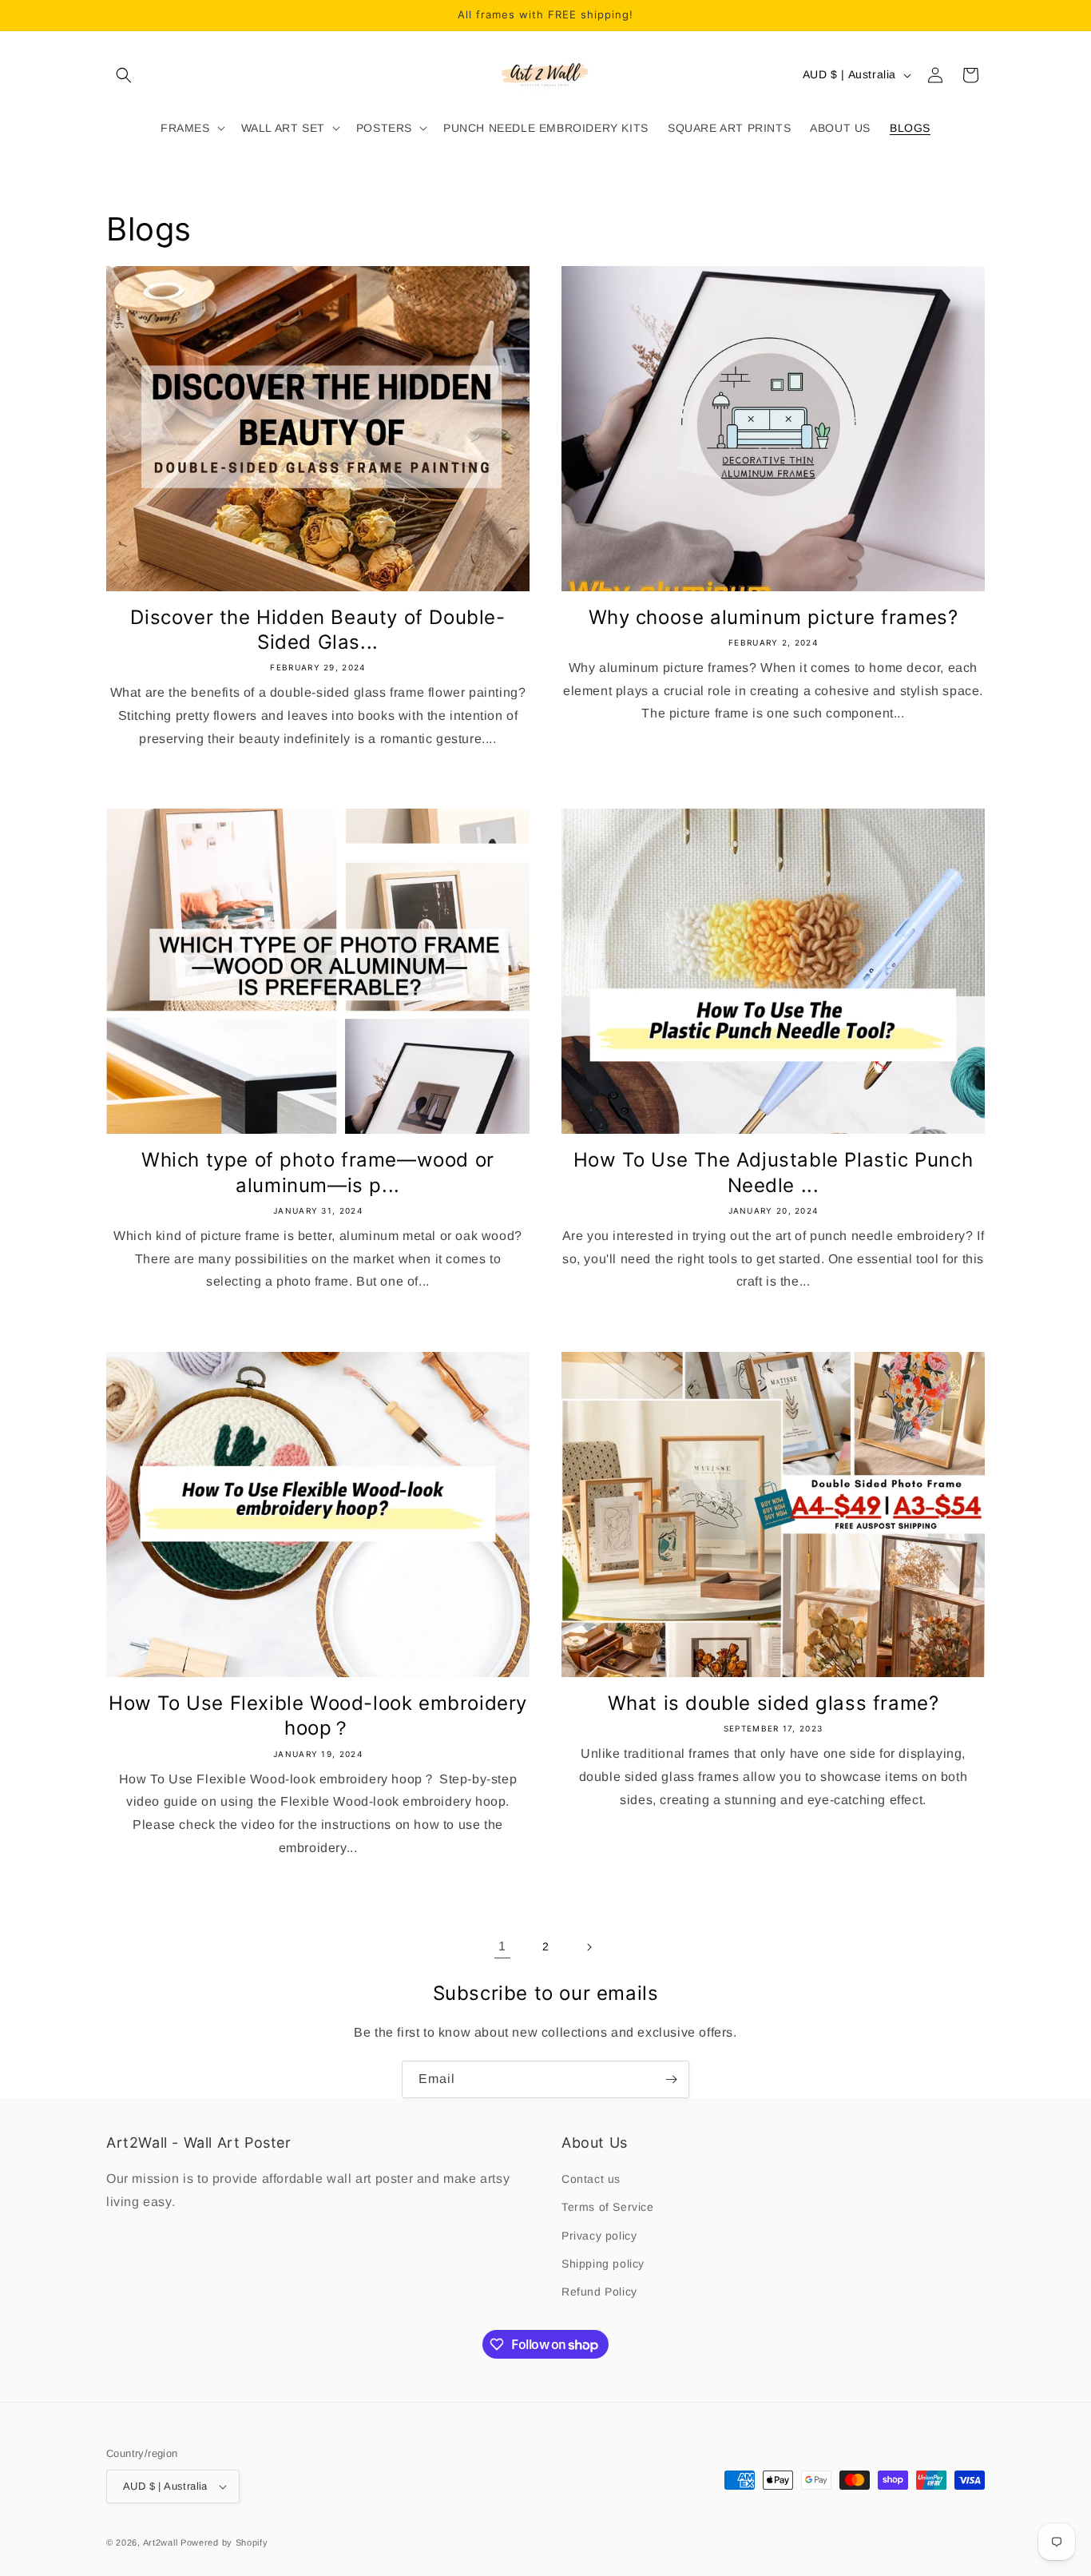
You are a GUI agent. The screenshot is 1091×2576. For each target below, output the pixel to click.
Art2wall (161, 2542)
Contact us (591, 2179)
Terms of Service (608, 2207)
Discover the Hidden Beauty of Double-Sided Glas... (317, 630)
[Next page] (589, 1947)
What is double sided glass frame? (774, 1703)
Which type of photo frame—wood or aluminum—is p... (318, 1172)
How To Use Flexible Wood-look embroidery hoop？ (318, 1715)
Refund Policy (599, 2292)
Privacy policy (599, 2236)
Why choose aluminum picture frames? (774, 617)
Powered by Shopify (224, 2542)
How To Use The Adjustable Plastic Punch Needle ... (773, 1172)
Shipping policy (603, 2264)
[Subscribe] (671, 2079)
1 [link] (502, 1946)
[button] (124, 75)
